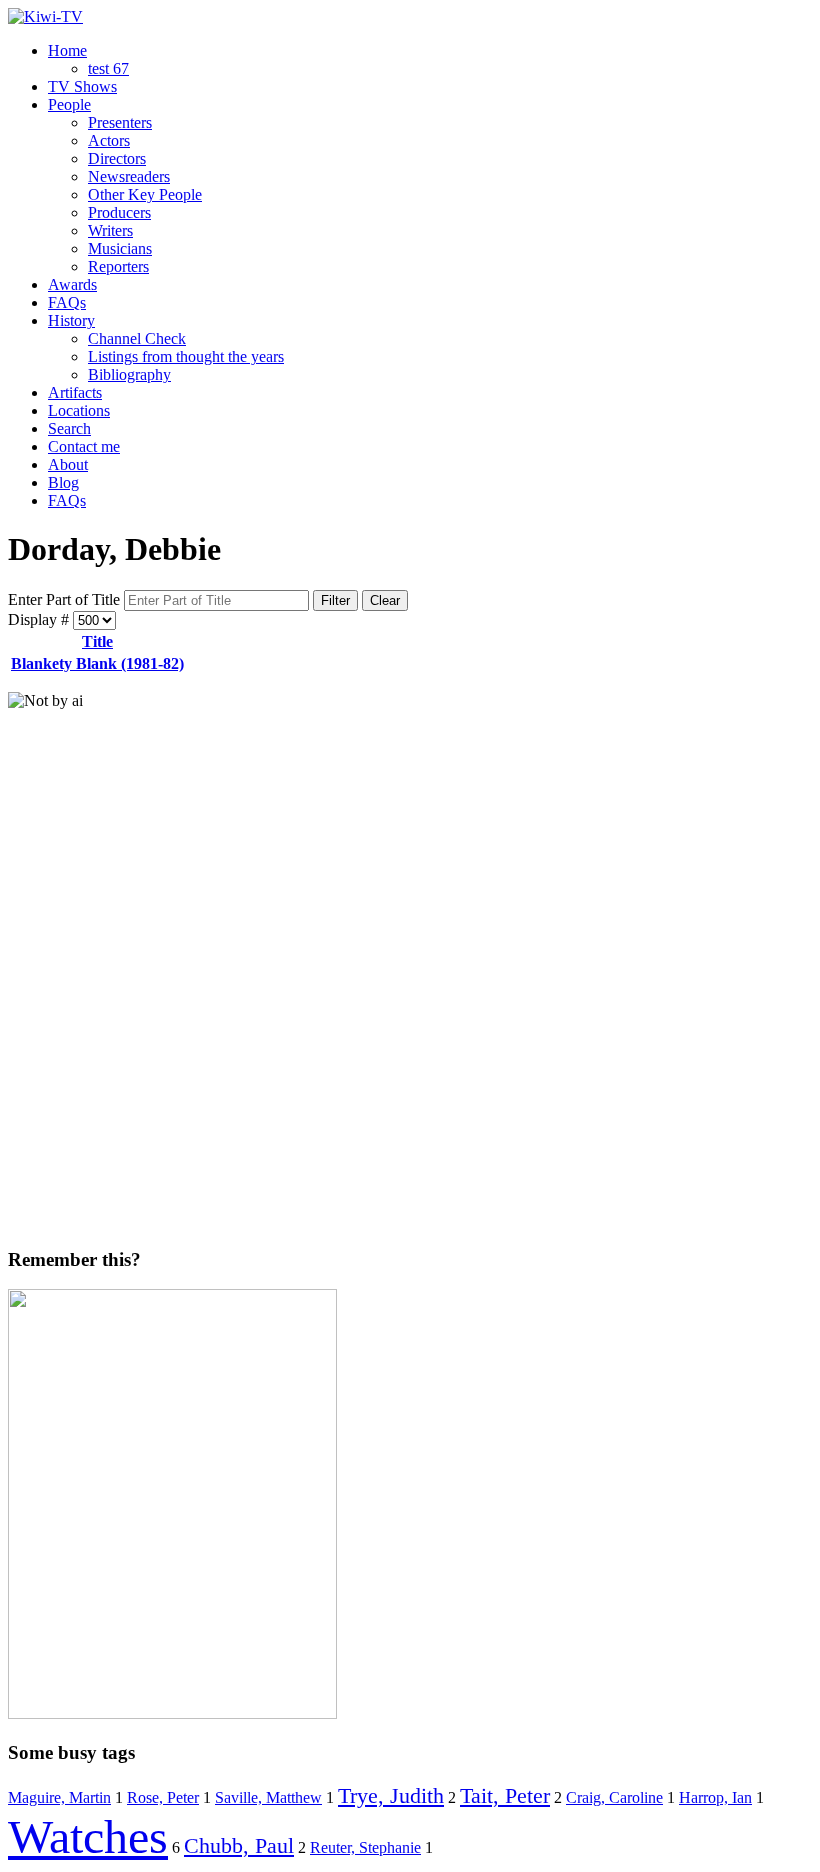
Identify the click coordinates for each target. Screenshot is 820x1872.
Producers (119, 212)
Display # (40, 619)
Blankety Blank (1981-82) (97, 663)
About (68, 464)
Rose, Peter (163, 1797)
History (71, 320)
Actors (109, 140)
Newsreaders (129, 176)
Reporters (118, 266)
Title (97, 641)
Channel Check (137, 338)
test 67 (108, 68)
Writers (110, 230)
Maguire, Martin (59, 1797)
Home (67, 50)
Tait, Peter (505, 1795)
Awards (72, 284)
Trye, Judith (391, 1795)
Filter (335, 600)
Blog (63, 482)
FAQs (67, 302)
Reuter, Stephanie (365, 1847)
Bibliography (129, 374)
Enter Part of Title (66, 599)
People (69, 104)
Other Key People (145, 194)
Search (69, 428)
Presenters (120, 122)
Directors (117, 158)
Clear (385, 600)
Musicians (120, 248)
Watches (88, 1836)
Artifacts (75, 392)
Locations (79, 410)
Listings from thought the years (186, 356)
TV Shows (82, 86)
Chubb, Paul (239, 1845)
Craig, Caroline (614, 1797)
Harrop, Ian (715, 1797)
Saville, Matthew (268, 1797)
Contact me (84, 446)
